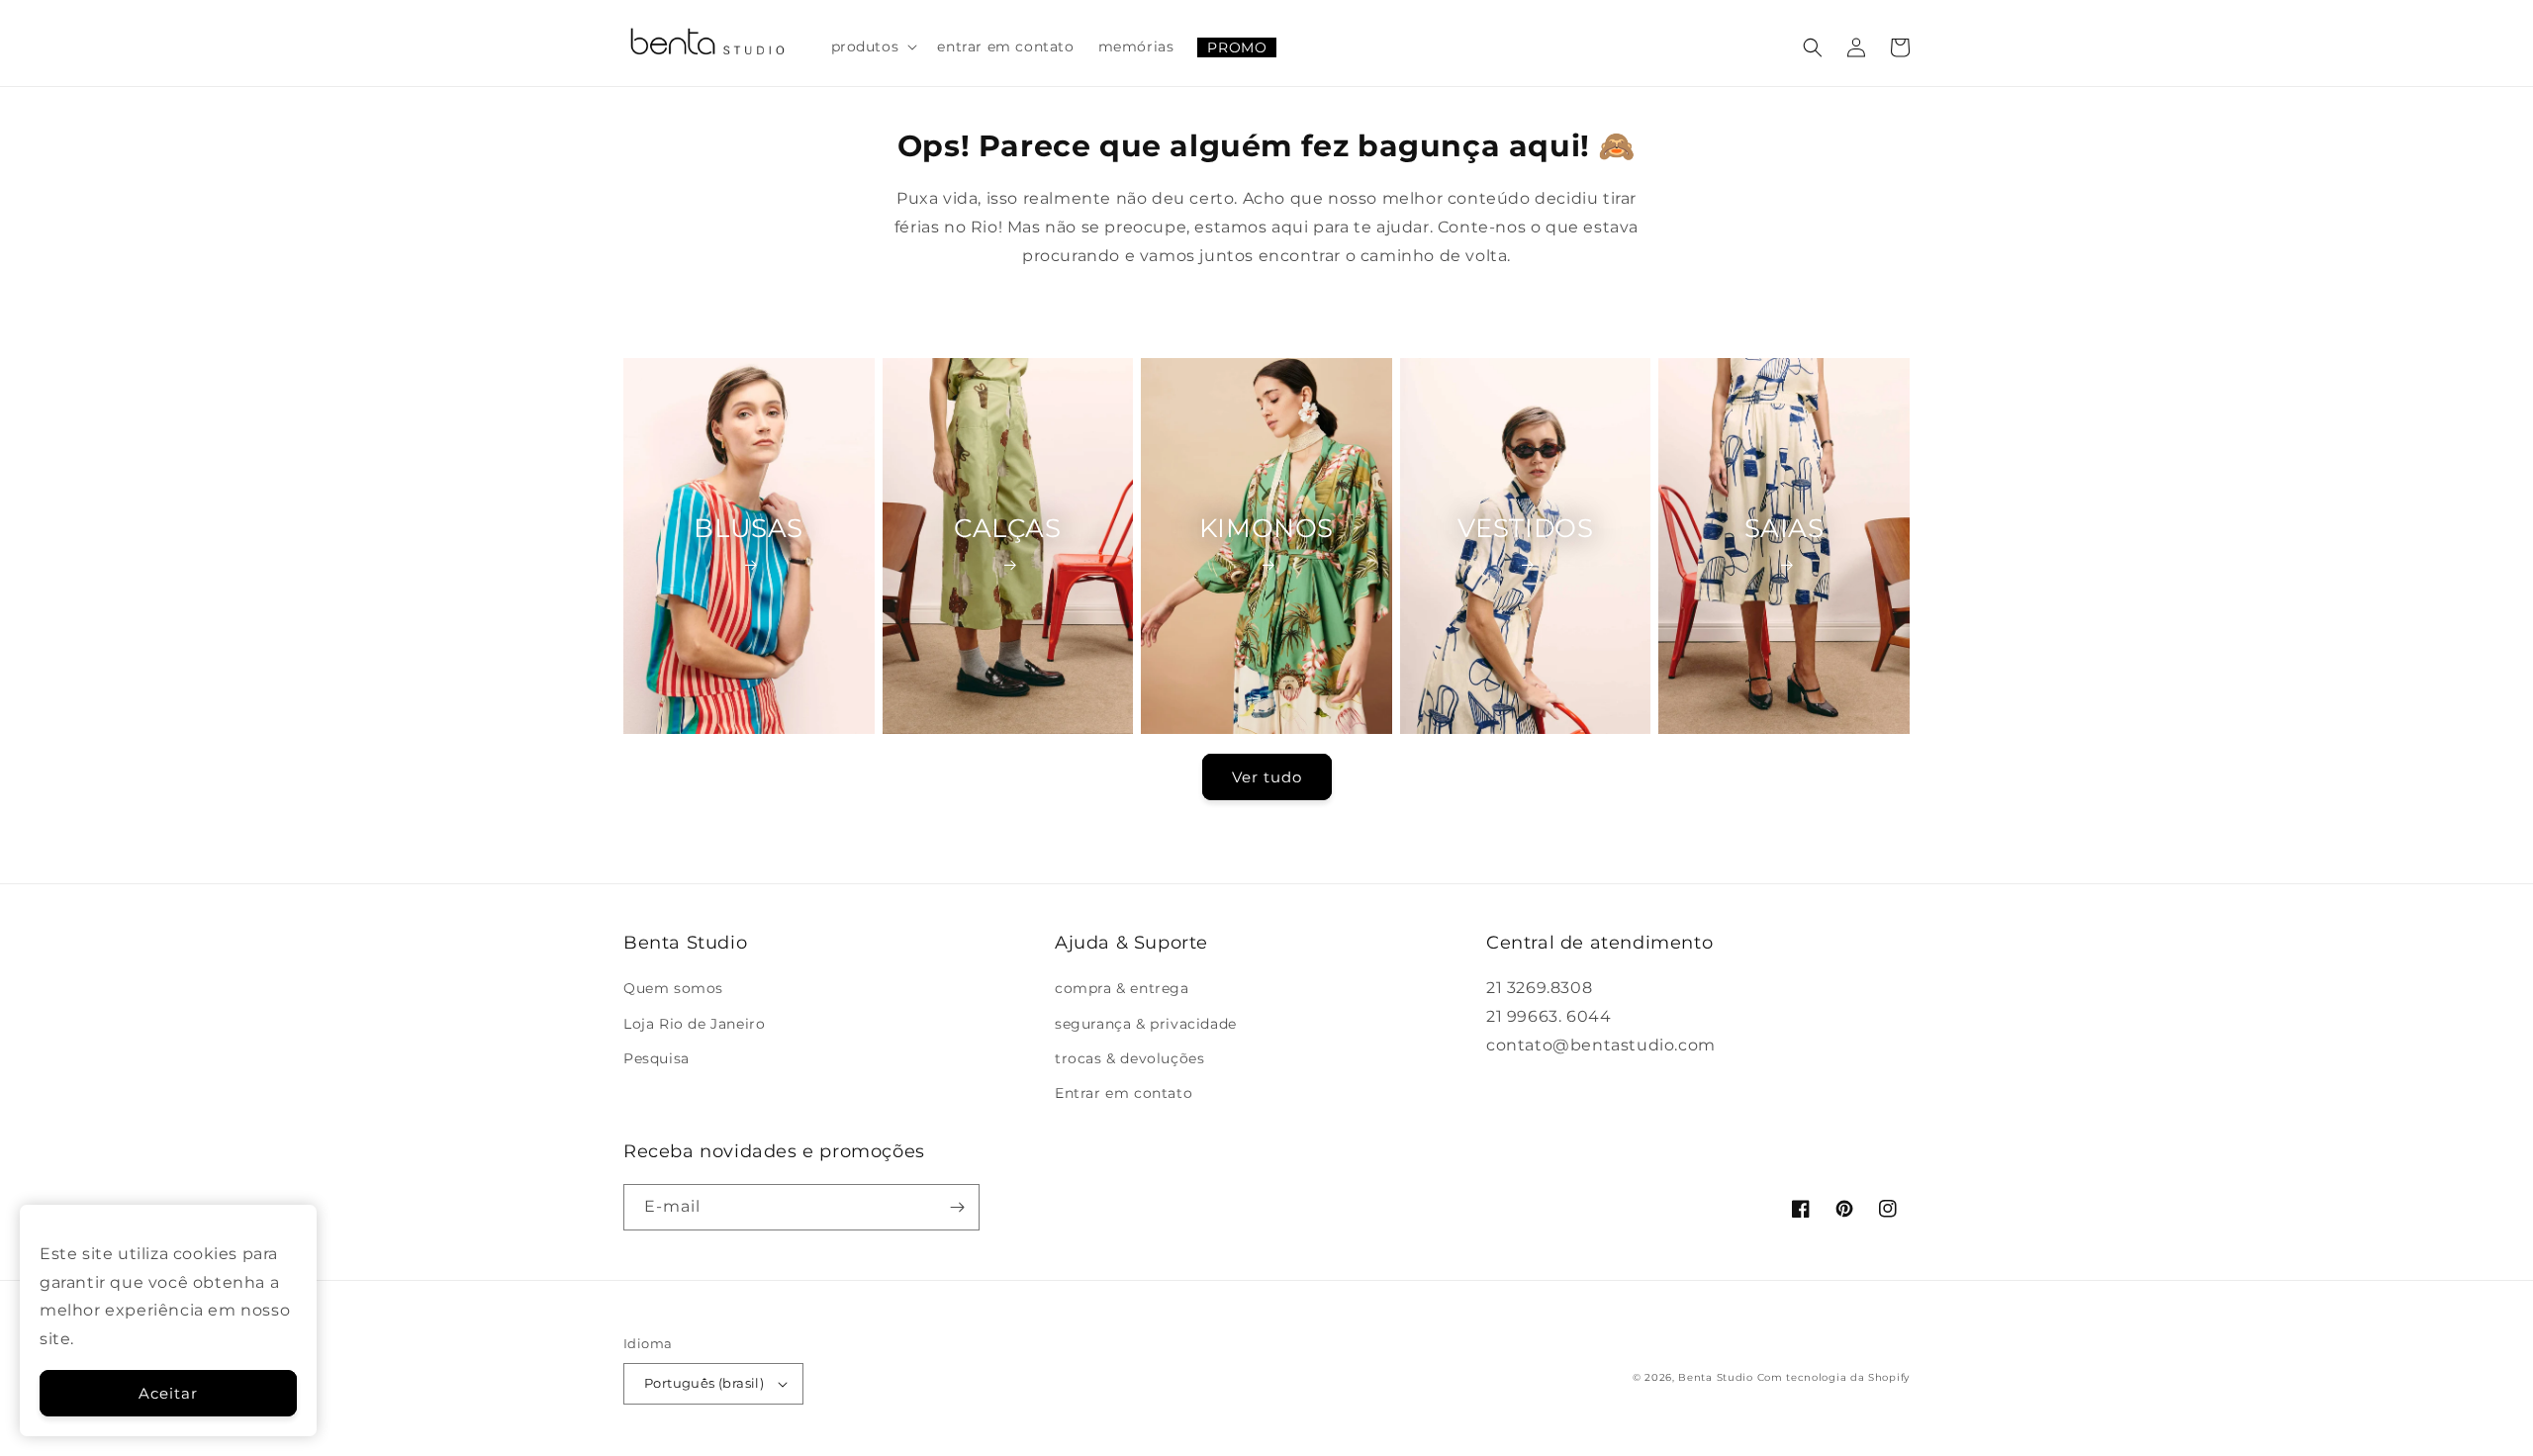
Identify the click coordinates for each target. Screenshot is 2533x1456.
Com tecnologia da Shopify (1834, 1377)
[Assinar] (957, 1207)
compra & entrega (1122, 988)
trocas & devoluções (1129, 1058)
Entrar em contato (1124, 1093)
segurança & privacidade (1146, 1024)
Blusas (749, 528)
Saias (1784, 528)
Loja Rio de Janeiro (694, 1024)
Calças (1008, 528)
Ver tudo (1267, 777)
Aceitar (168, 1393)
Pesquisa (657, 1058)
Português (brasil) (704, 1383)
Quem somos (673, 988)
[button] (873, 46)
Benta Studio (1715, 1377)
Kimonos (1266, 528)
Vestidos (1526, 528)
